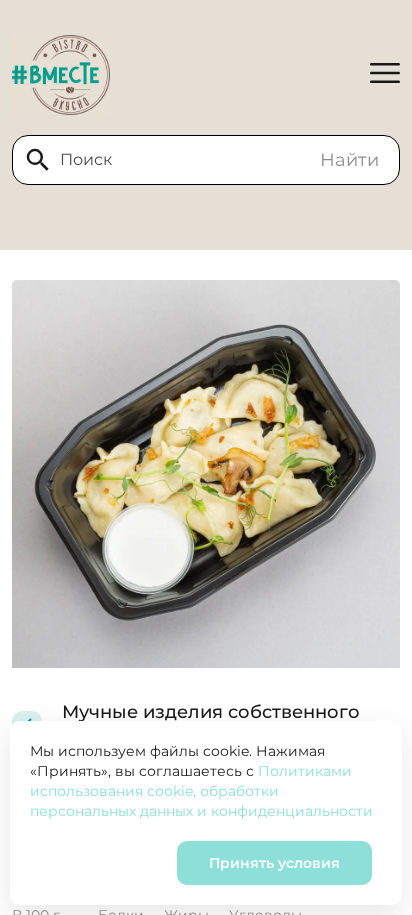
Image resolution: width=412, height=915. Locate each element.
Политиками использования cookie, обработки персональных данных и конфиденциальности (201, 791)
